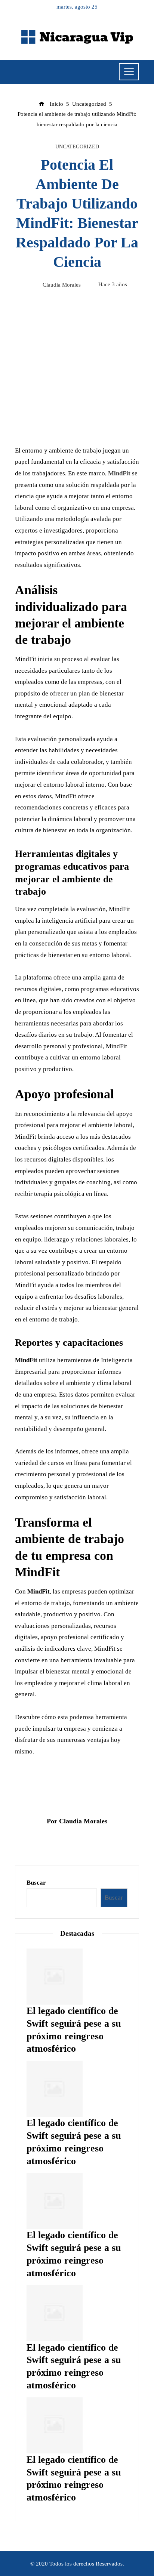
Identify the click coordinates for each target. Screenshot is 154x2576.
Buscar (36, 1883)
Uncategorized (77, 147)
